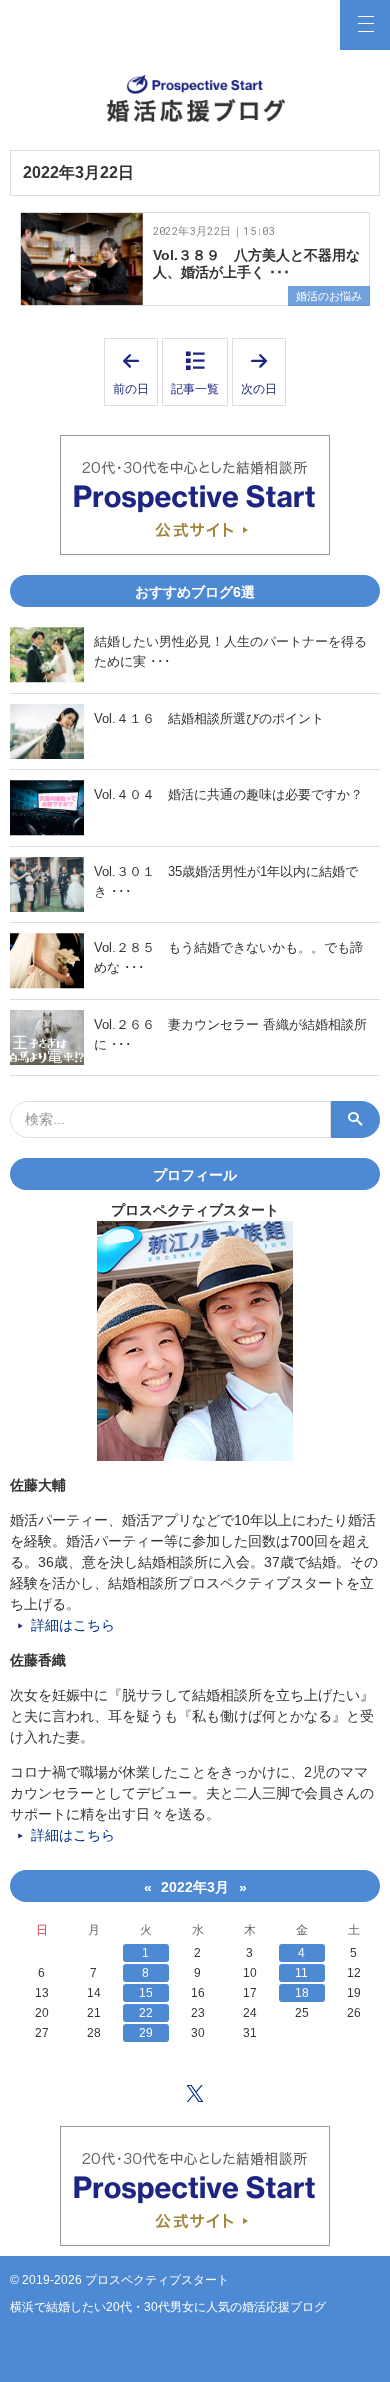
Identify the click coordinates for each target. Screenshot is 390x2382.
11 (301, 1973)
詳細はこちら (73, 1625)
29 (146, 2033)
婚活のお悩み (329, 296)
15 (146, 1993)
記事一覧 (195, 389)
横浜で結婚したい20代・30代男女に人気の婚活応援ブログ (168, 2307)
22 (146, 2013)
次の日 (263, 373)
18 (302, 1993)
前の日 (135, 373)
